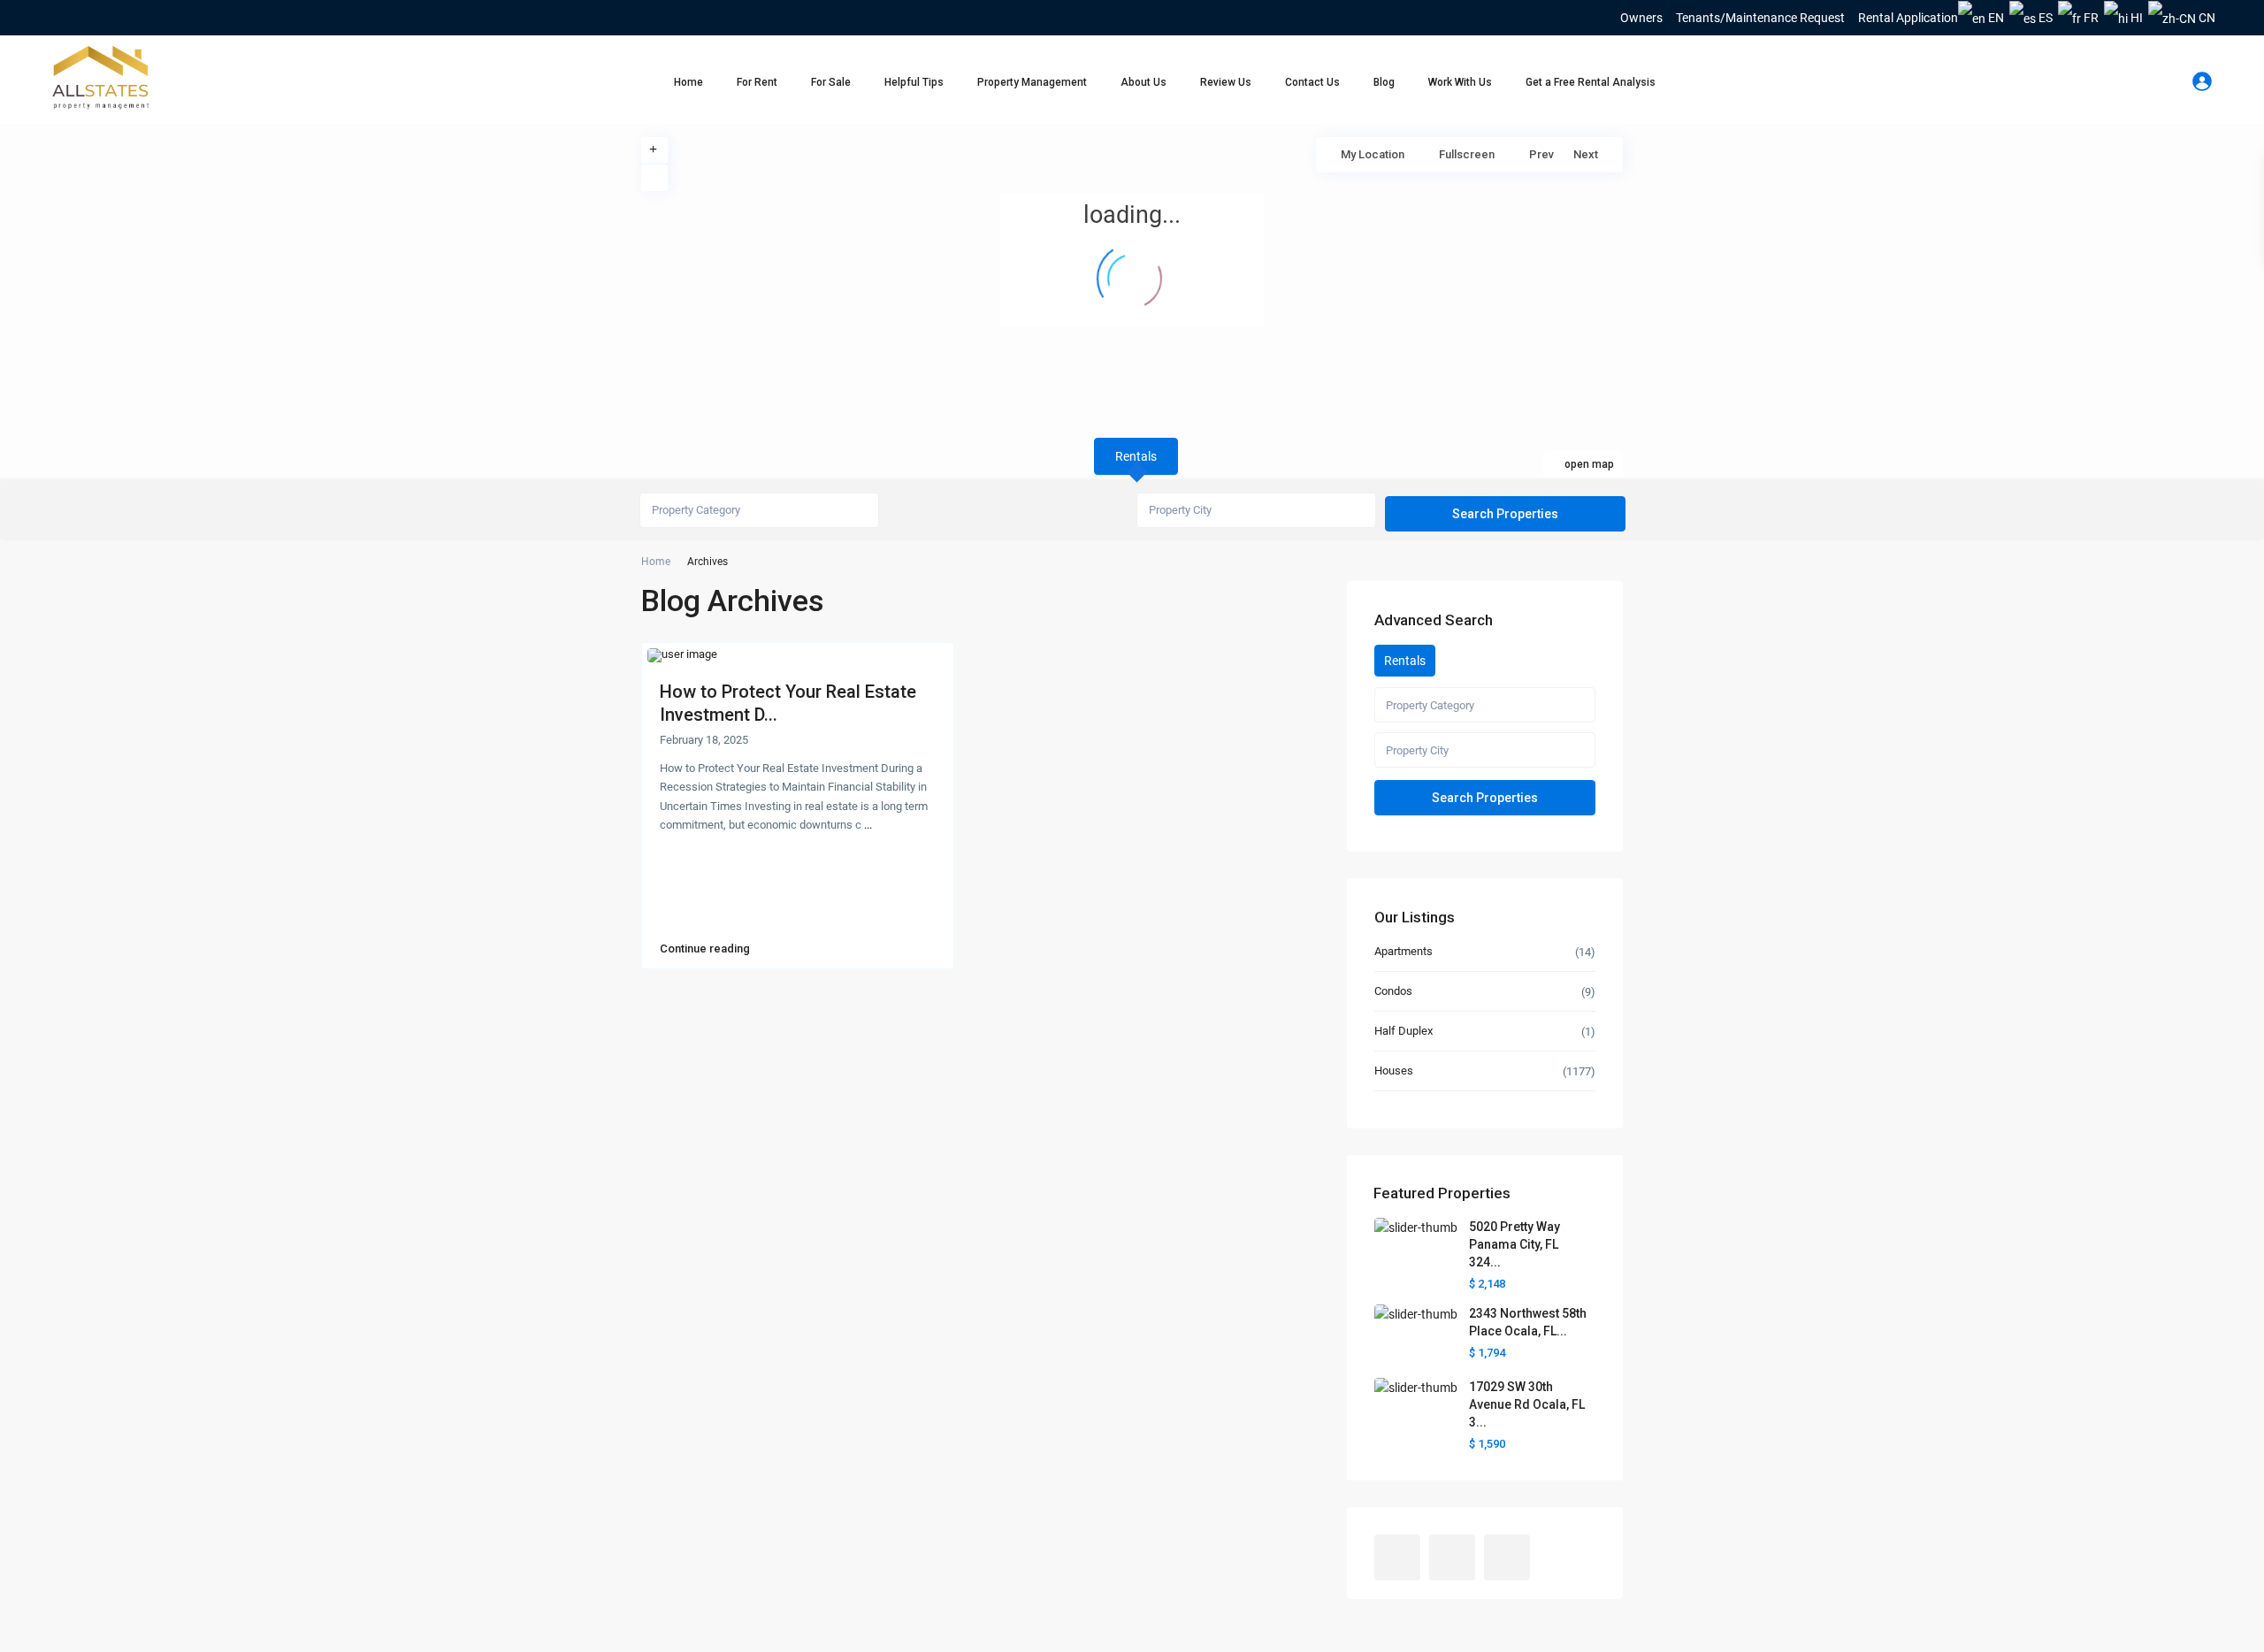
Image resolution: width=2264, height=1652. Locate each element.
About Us (1143, 82)
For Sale (831, 82)
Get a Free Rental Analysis (1591, 82)
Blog (1384, 82)
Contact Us (1312, 82)
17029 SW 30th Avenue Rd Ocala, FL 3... (1527, 1404)
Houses (1394, 1071)
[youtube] (86, 18)
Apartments (1404, 951)
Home (688, 82)
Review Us (1226, 82)
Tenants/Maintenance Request (1760, 18)
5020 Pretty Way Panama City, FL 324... (1514, 1244)
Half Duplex (1404, 1031)
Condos (1393, 991)
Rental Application (1908, 18)
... (868, 825)
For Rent (757, 82)
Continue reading (705, 949)
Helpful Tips (914, 82)
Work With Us (1460, 82)
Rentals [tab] (1136, 456)
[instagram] (111, 18)
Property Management (1032, 82)
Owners (1641, 18)
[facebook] (61, 18)
